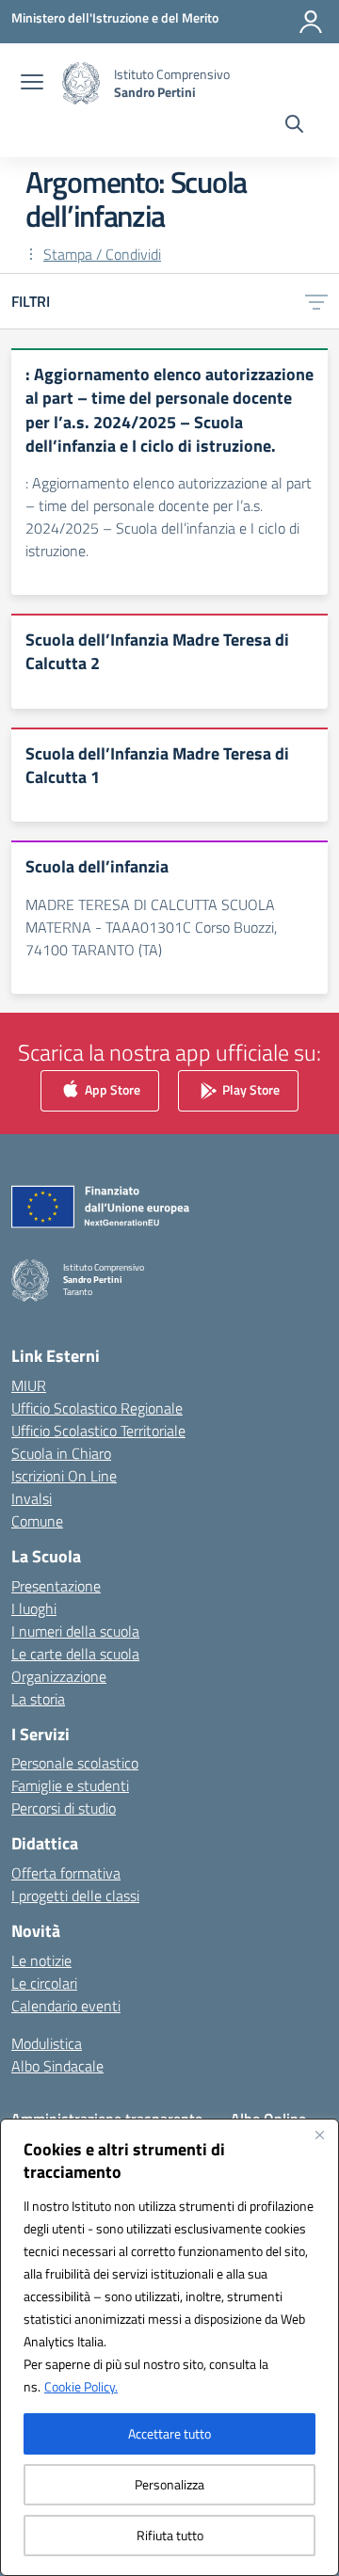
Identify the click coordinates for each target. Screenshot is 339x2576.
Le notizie (41, 1960)
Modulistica (47, 2043)
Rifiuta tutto (170, 2535)
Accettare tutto (169, 2433)
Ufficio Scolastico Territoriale (98, 1431)
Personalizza (169, 2484)
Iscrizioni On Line (64, 1476)
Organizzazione (59, 1676)
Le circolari (44, 1983)
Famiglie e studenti (70, 1785)
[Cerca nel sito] (294, 126)
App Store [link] (111, 1088)
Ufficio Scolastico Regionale (97, 1408)
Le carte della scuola (75, 1654)
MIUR (29, 1385)
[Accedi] (311, 22)
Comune (37, 1521)
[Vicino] (319, 2135)
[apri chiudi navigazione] (32, 84)
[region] (169, 2347)
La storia (38, 1699)
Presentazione (56, 1586)
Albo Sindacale (57, 2066)
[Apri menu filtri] (316, 301)
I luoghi (34, 1608)
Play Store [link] (250, 1088)
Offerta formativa (66, 1873)
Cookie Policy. (81, 2386)
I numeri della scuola (75, 1631)
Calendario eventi (66, 2006)
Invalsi (32, 1498)
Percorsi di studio (64, 1808)
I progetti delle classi (75, 1896)
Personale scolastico (75, 1763)
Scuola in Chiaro (61, 1453)
